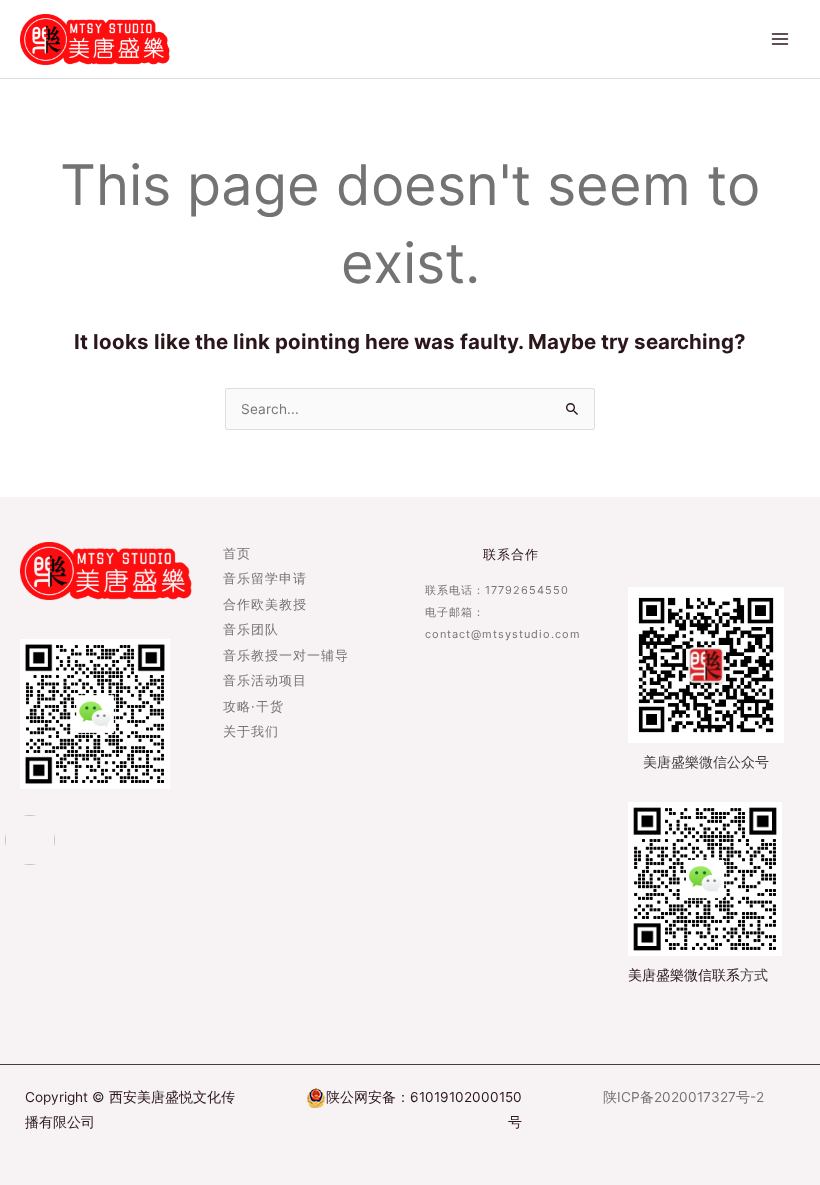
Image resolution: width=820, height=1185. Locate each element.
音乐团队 (251, 630)
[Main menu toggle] (780, 39)
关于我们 (251, 732)
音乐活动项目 (265, 681)
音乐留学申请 (265, 579)
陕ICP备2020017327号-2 (683, 1097)
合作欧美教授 (265, 605)
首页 (237, 554)
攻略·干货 (253, 707)
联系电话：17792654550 (497, 590)
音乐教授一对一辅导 (286, 656)
